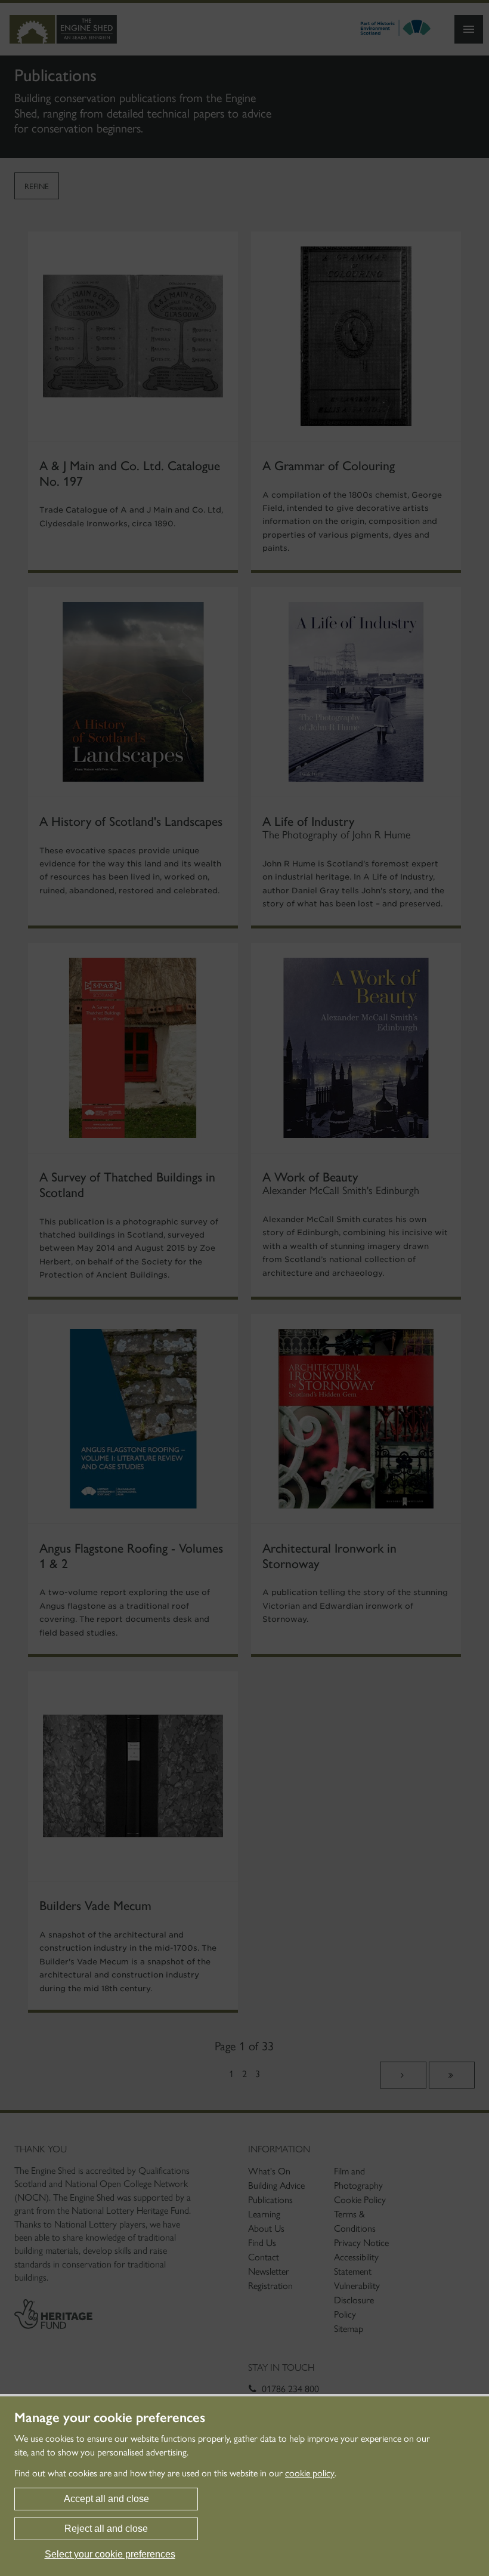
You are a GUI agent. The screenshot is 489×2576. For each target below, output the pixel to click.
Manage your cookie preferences (110, 2418)
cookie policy (310, 2473)
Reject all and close (106, 2529)
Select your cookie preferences (110, 2554)
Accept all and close (106, 2499)
